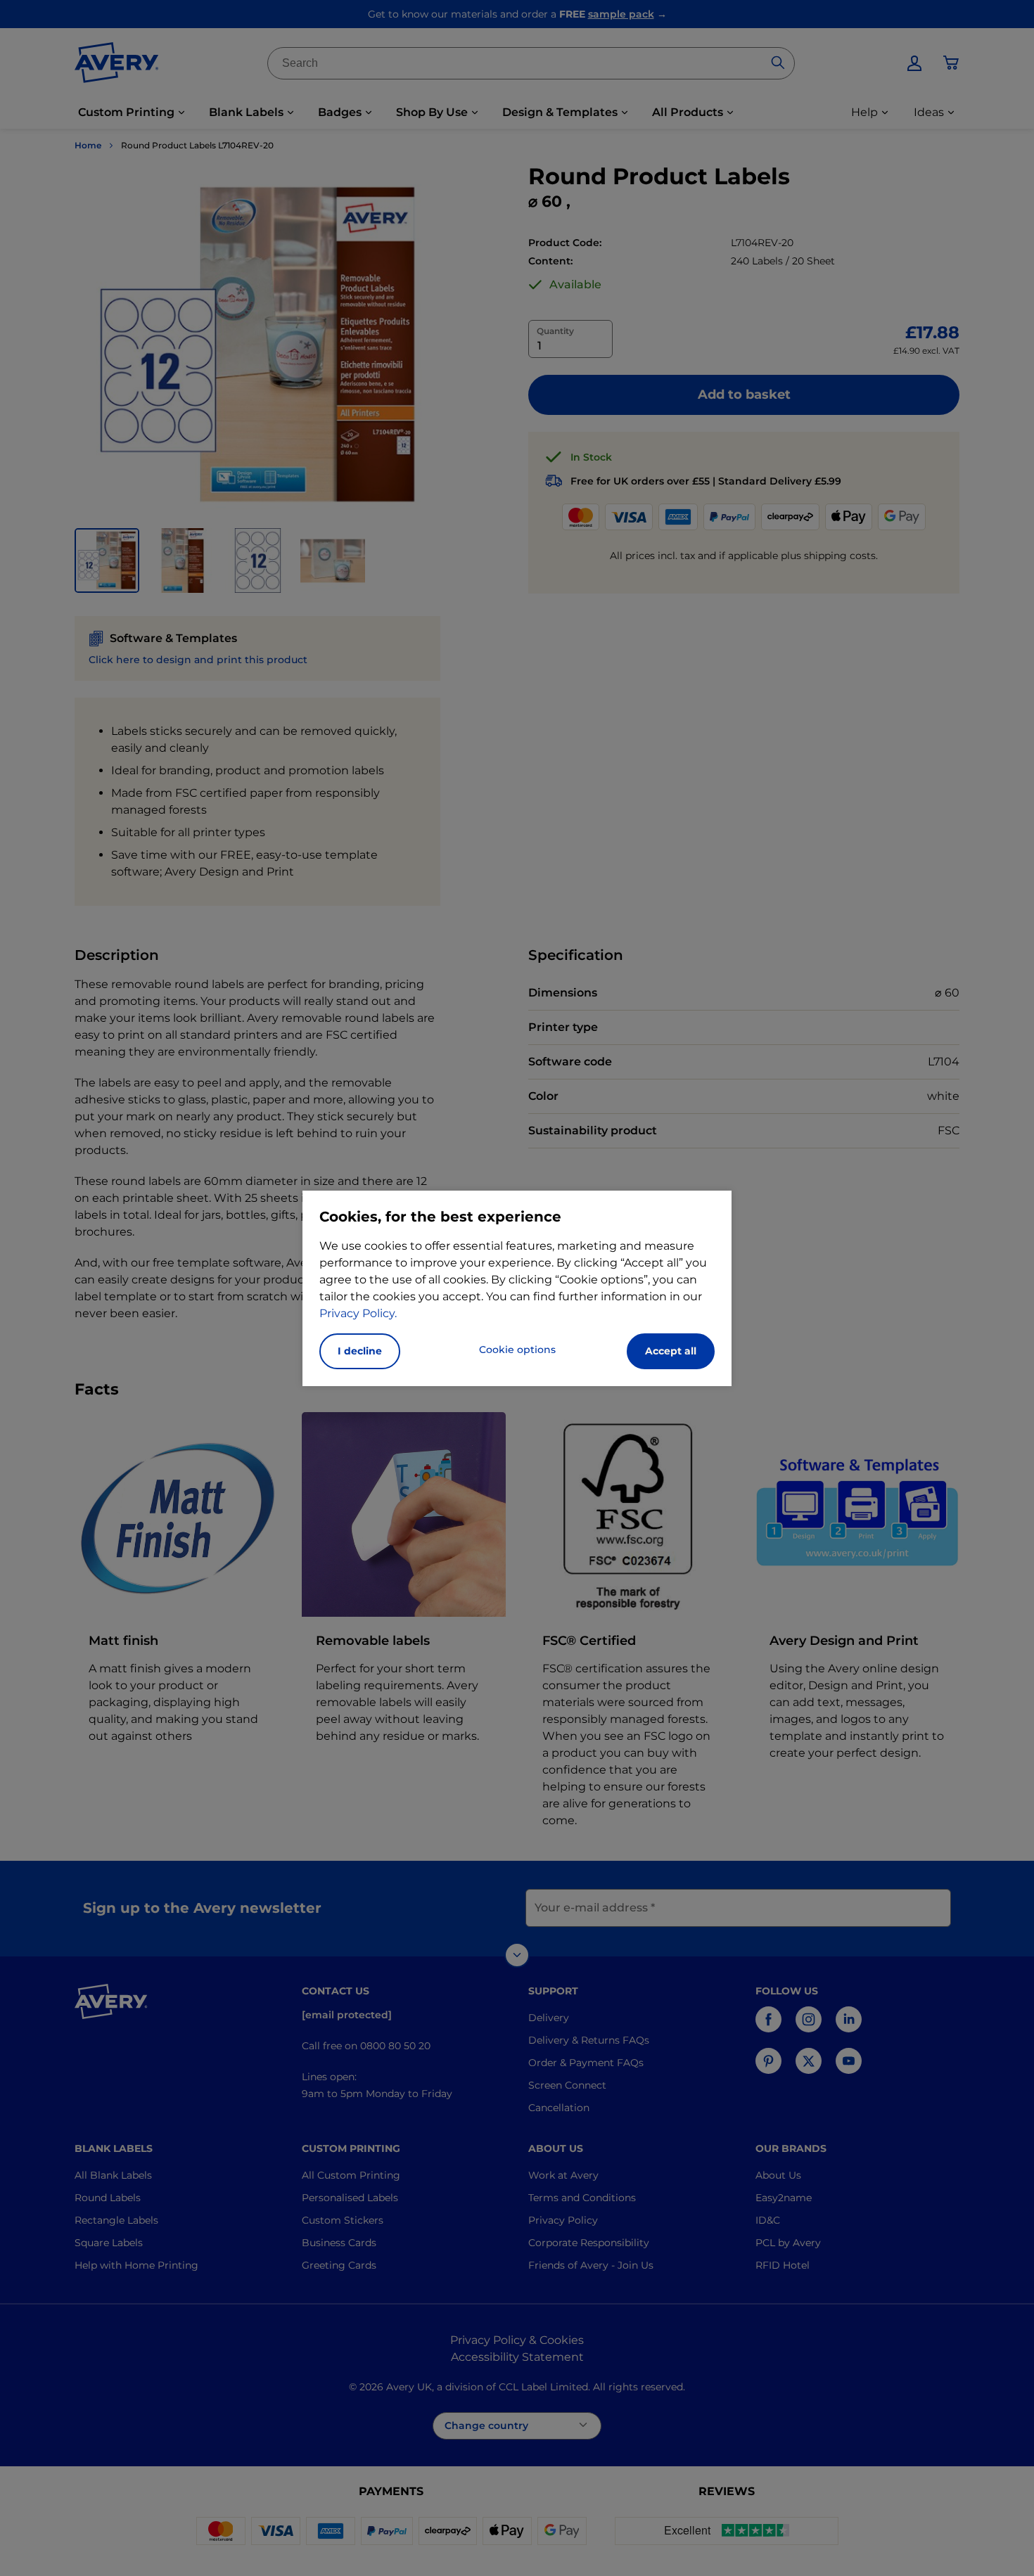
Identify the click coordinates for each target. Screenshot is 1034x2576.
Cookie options (517, 1350)
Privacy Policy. (358, 1313)
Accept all (671, 1351)
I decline (360, 1351)
